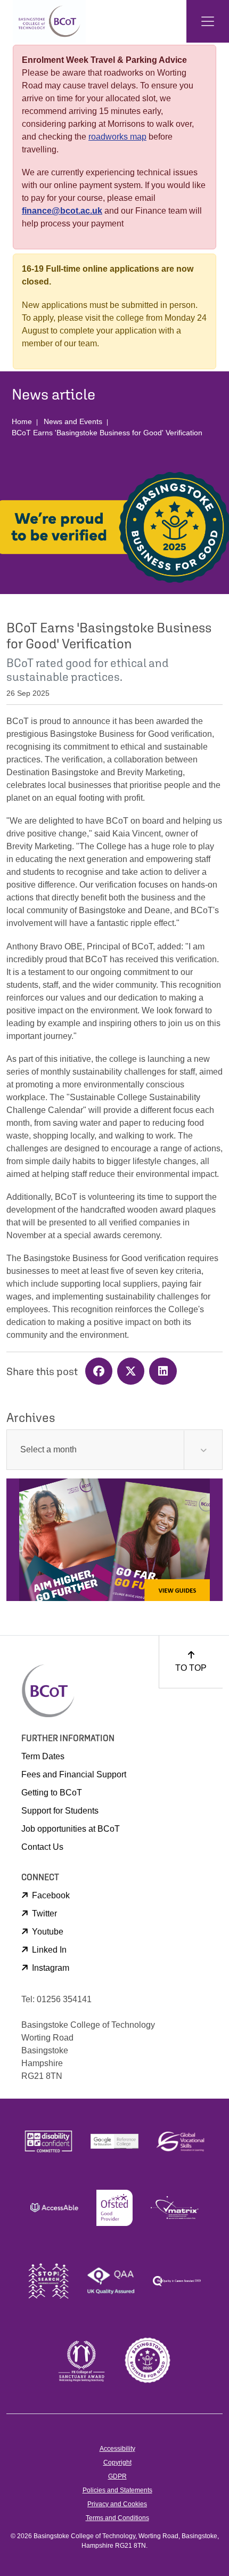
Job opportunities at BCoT (71, 1829)
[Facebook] (101, 1372)
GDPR (117, 2476)
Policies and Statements (117, 2490)
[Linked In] (164, 1372)
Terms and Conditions (117, 2518)
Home (22, 421)
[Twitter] (133, 1372)
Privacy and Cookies (117, 2504)
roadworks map (117, 137)
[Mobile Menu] (208, 21)
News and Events (73, 421)
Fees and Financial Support (74, 1774)
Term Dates (43, 1756)
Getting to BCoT (52, 1793)
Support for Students (60, 1811)
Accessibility (117, 2449)
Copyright (117, 2463)
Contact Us (42, 1847)
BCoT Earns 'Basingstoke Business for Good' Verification (107, 433)
